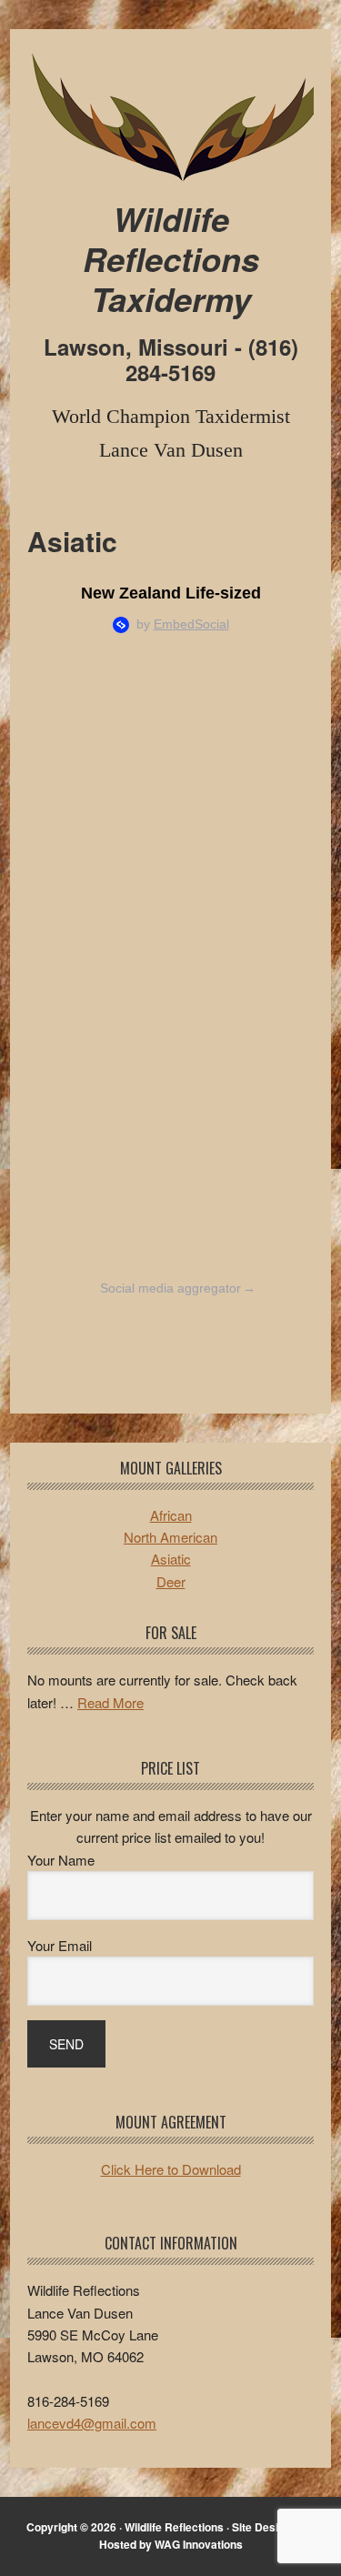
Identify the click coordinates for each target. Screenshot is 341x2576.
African (171, 1515)
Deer (171, 1581)
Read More (110, 1702)
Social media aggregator (178, 1288)
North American (170, 1537)
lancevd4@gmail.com (92, 2423)
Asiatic (171, 1559)
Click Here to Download (171, 2169)
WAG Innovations (199, 2544)
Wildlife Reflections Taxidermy (170, 116)
